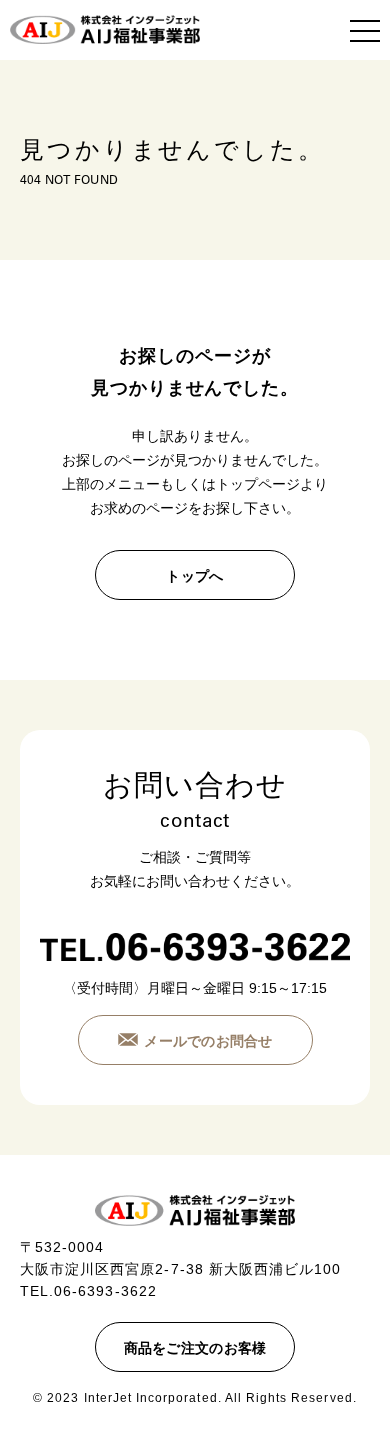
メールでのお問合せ (208, 1041)
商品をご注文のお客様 (195, 1348)
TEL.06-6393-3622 (88, 1291)
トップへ (194, 576)
